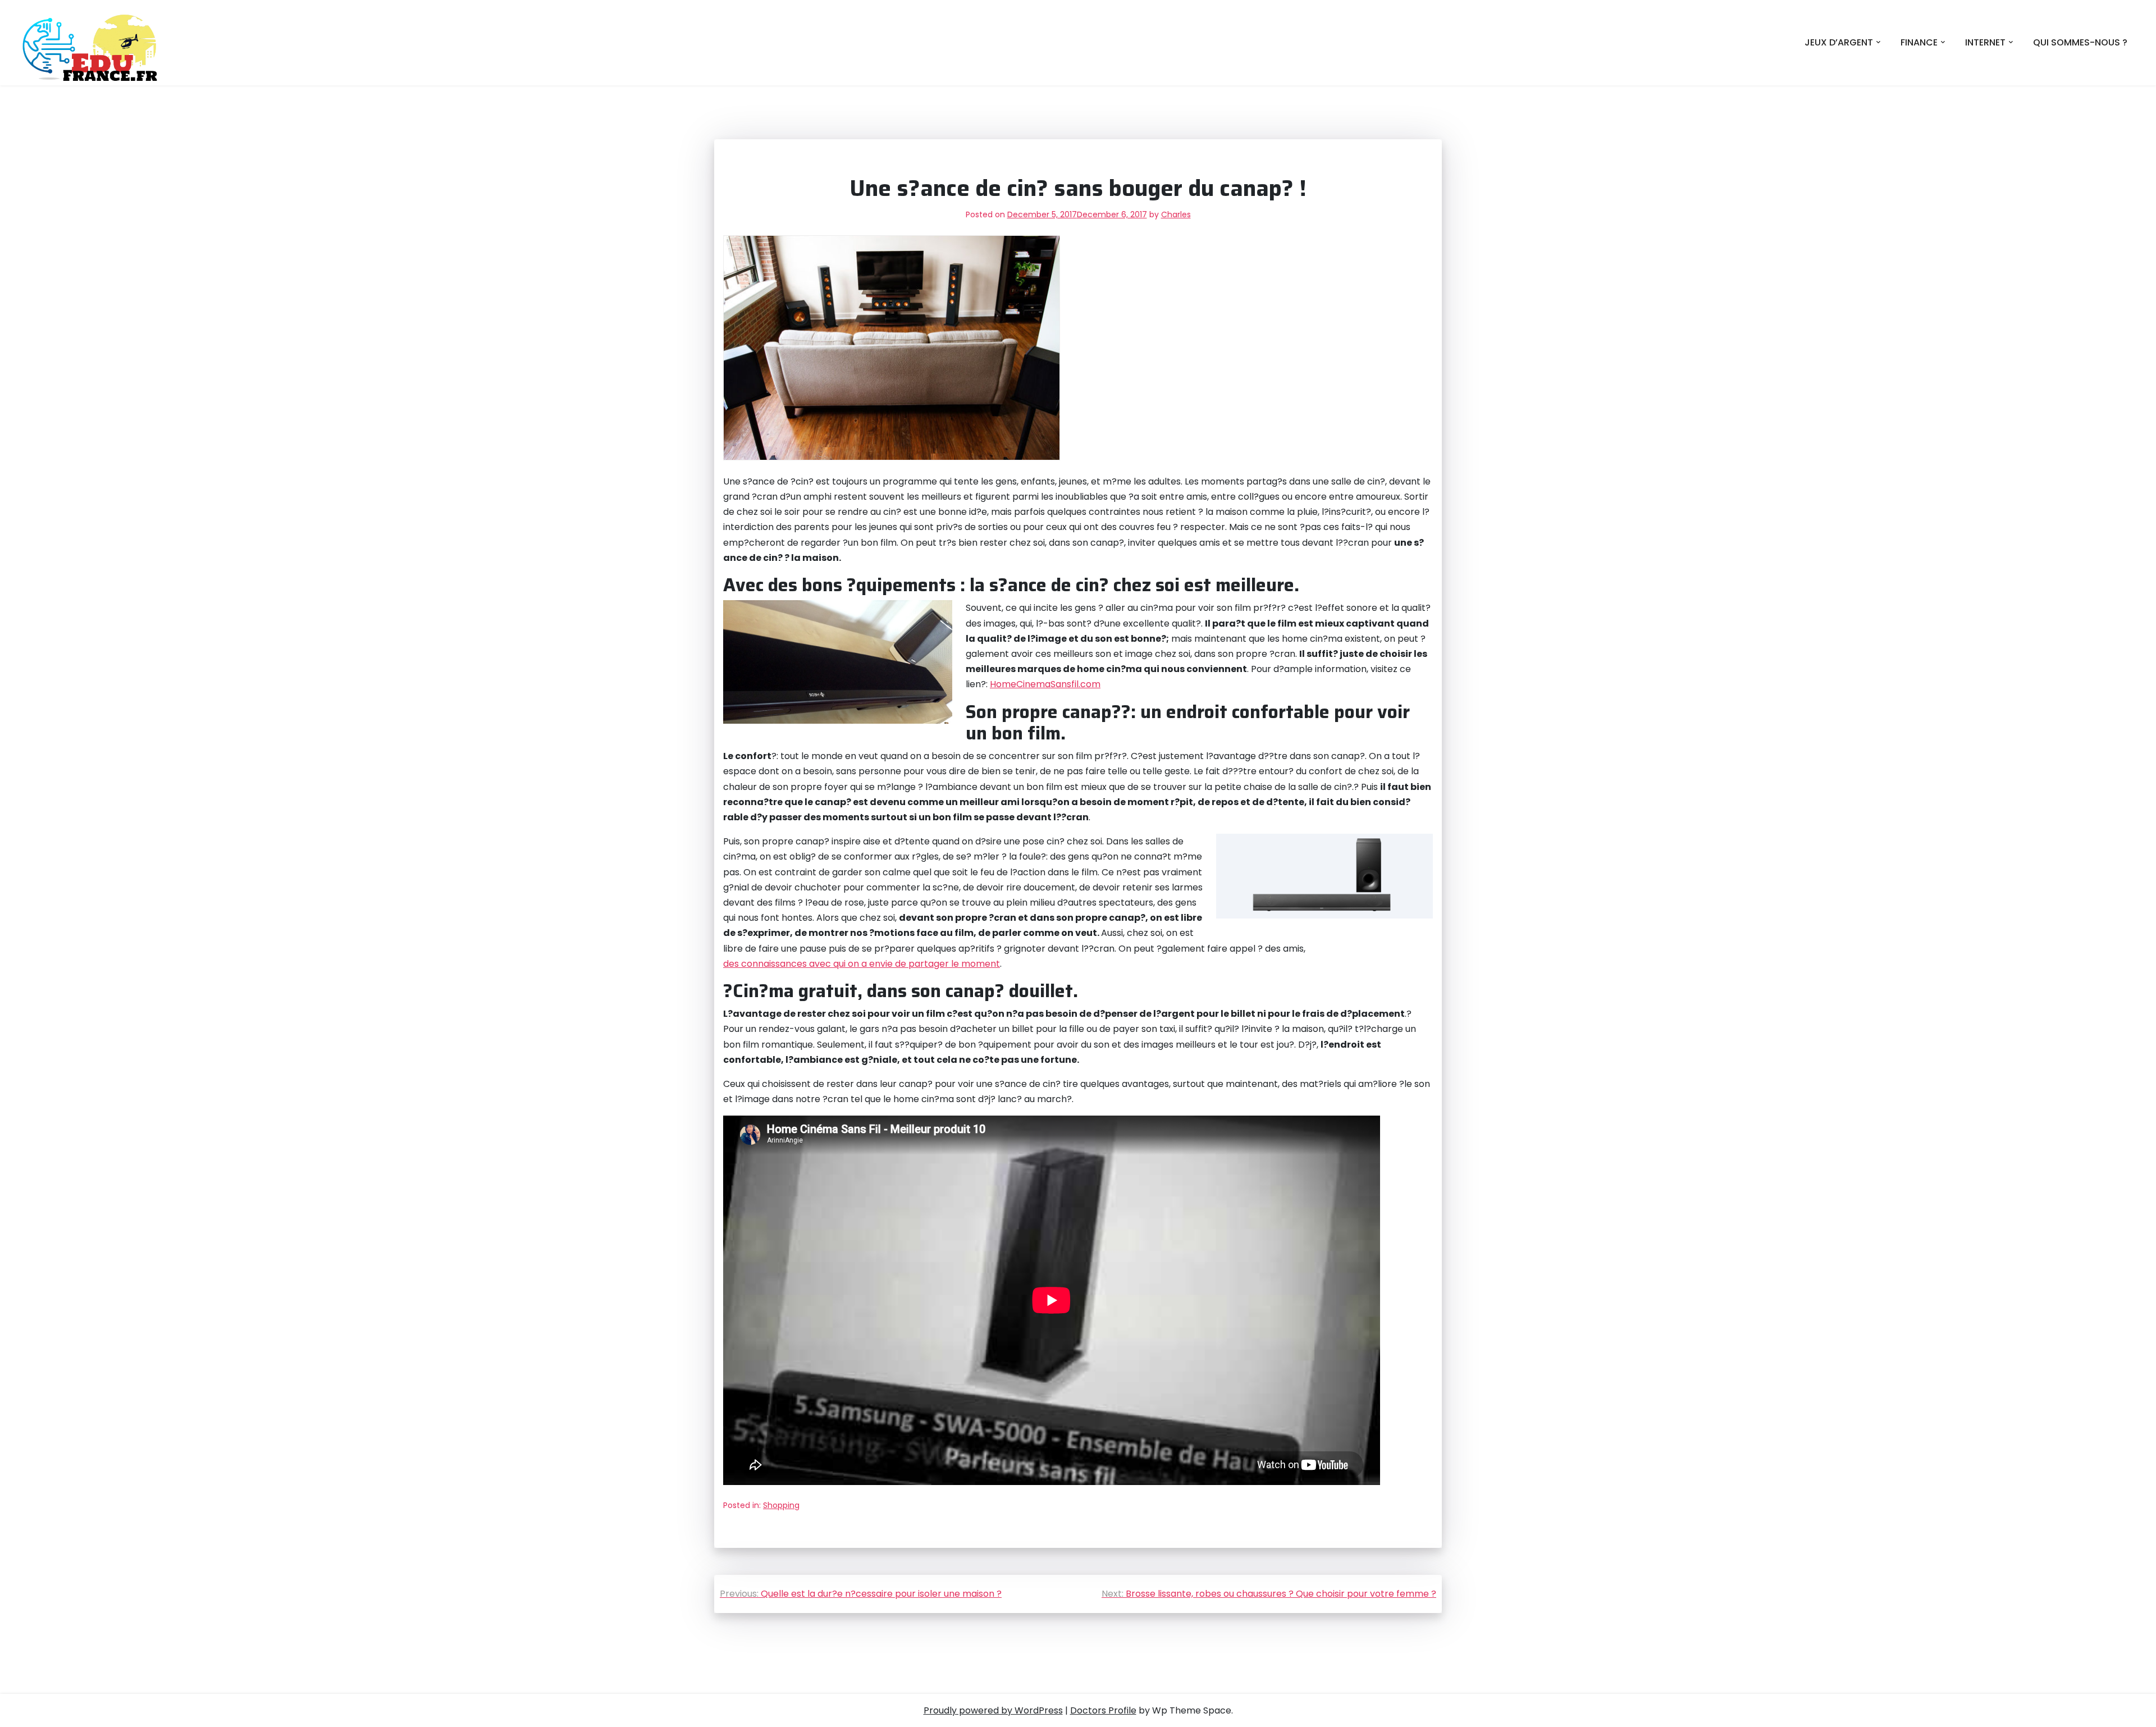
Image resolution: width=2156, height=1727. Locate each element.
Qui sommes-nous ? (2080, 42)
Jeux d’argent (1839, 42)
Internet (1985, 42)
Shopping (781, 1505)
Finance (1919, 42)
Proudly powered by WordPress (993, 1710)
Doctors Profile (1103, 1710)
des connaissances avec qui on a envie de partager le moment (862, 964)
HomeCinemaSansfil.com (1045, 684)
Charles (1176, 214)
